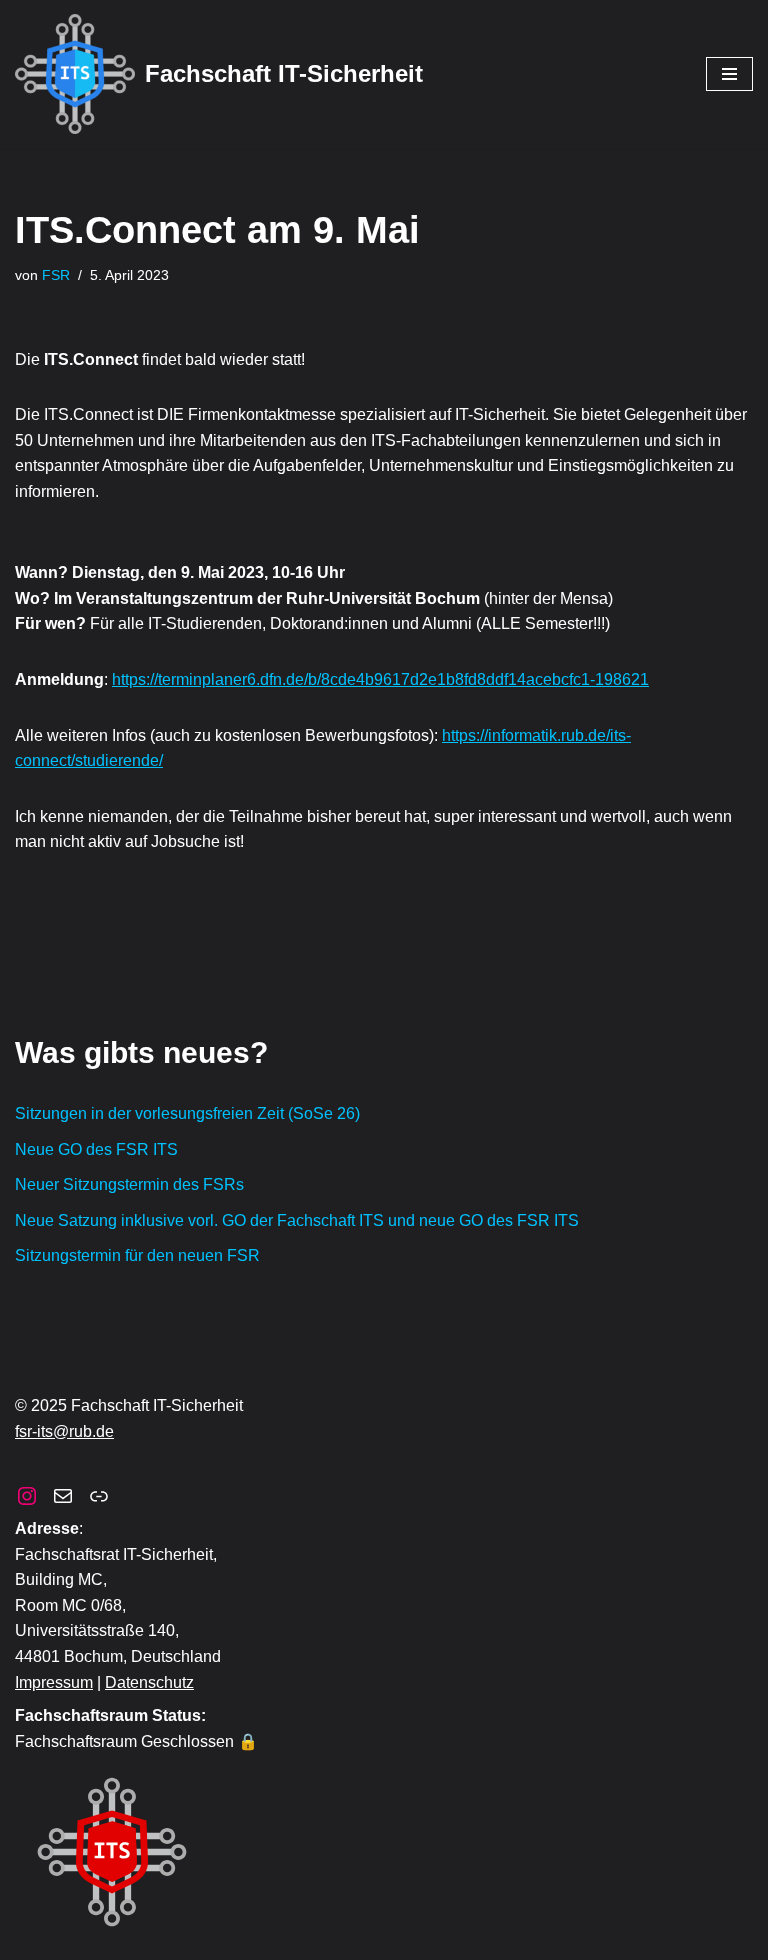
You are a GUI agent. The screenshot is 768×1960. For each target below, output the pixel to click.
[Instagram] (27, 1496)
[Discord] (99, 1496)
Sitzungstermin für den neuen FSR (137, 1255)
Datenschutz (149, 1682)
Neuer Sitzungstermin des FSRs (129, 1184)
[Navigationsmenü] (729, 74)
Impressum (54, 1682)
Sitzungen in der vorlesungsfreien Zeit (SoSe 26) (187, 1113)
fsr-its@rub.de (64, 1431)
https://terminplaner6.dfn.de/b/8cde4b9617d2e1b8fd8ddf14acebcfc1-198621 (380, 679)
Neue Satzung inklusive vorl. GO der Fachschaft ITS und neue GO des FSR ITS (297, 1220)
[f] (63, 1496)
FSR (56, 275)
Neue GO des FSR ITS (96, 1149)
